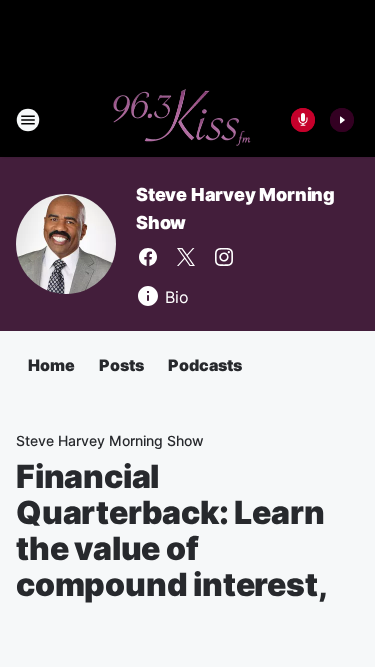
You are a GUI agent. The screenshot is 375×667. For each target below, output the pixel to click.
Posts (121, 365)
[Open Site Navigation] (28, 120)
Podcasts (205, 365)
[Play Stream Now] (342, 120)
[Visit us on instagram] (224, 257)
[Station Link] (181, 120)
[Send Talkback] (303, 120)
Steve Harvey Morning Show (110, 440)
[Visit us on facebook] (148, 257)
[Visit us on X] (186, 257)
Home (51, 365)
